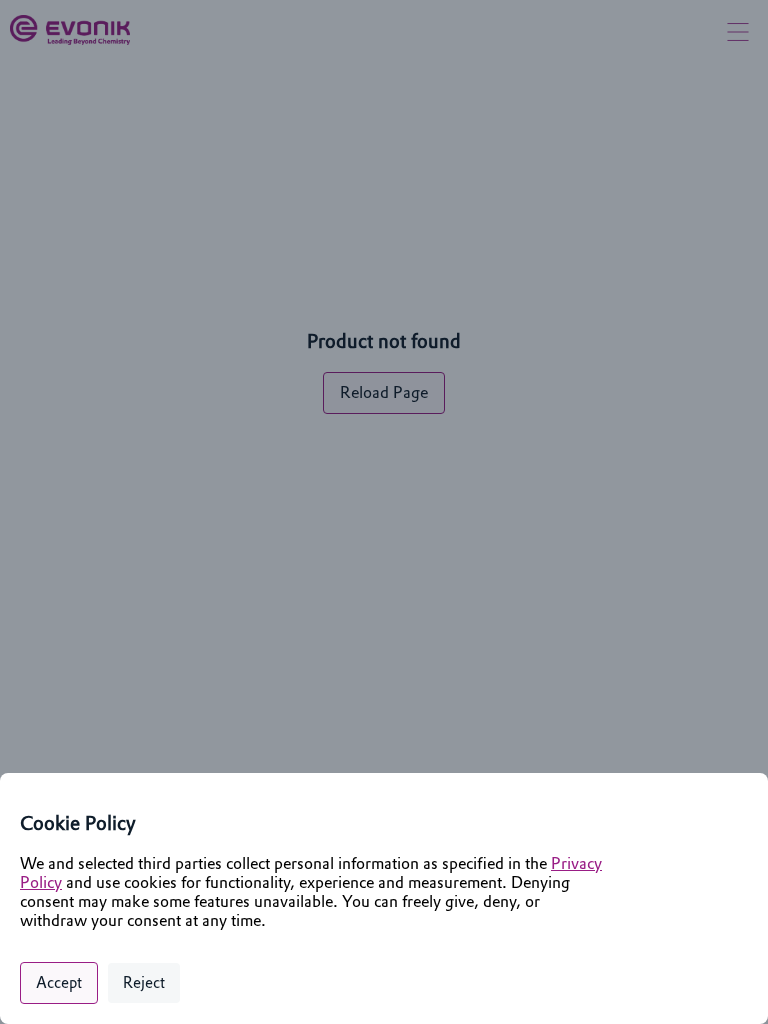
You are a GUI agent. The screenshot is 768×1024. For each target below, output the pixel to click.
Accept (59, 983)
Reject (144, 983)
